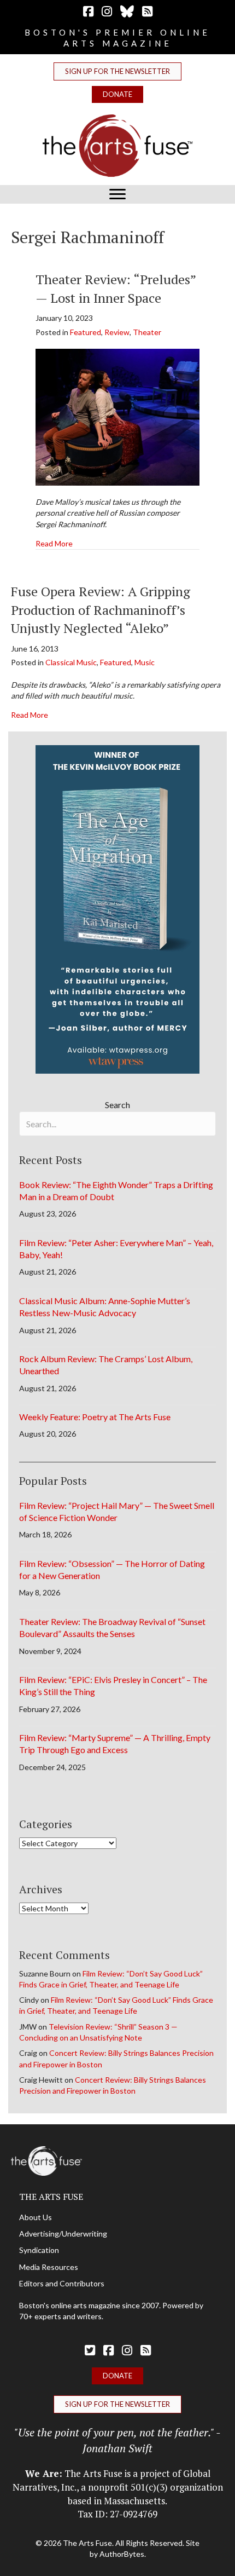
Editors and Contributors (62, 2283)
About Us (36, 2217)
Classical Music (71, 662)
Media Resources (49, 2267)
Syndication (39, 2250)
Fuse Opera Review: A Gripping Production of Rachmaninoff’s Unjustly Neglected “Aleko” (101, 610)
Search (117, 1105)
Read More (54, 543)
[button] (117, 71)
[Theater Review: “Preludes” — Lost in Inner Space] (117, 416)
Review (117, 332)
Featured (86, 332)
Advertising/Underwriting (63, 2234)
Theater (147, 332)
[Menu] (117, 194)
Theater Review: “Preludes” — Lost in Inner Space (116, 289)
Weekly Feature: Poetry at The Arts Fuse (95, 1417)
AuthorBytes (122, 2554)
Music (145, 662)
